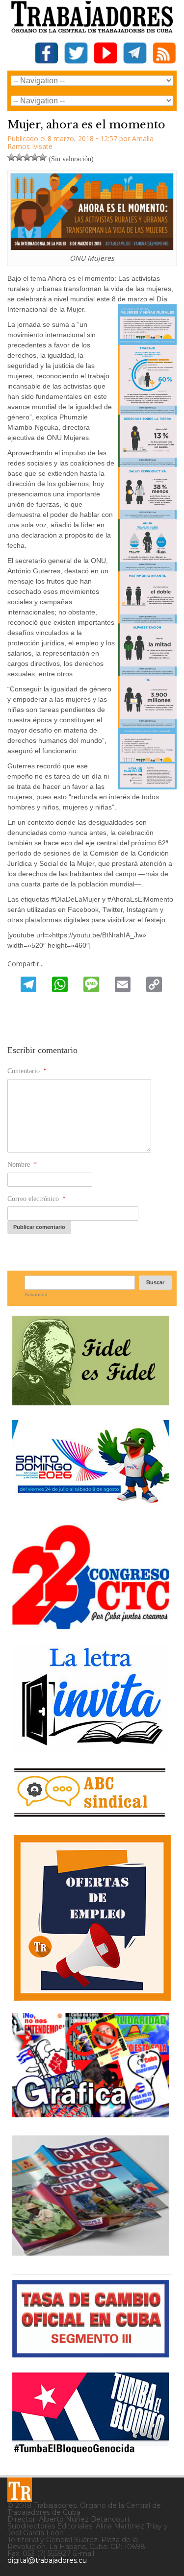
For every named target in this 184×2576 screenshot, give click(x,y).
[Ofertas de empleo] (92, 1918)
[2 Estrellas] (19, 157)
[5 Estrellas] (43, 157)
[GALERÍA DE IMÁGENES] (91, 2114)
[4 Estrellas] (35, 157)
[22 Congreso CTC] (91, 1626)
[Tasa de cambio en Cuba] (91, 2354)
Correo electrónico (37, 1199)
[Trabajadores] (20, 2490)
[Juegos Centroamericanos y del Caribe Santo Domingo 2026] (91, 1506)
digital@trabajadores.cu (47, 2560)
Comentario (27, 1071)
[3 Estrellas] (27, 157)
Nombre (22, 1165)
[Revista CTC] (91, 2256)
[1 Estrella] (11, 157)
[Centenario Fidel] (91, 1402)
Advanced (36, 1294)
